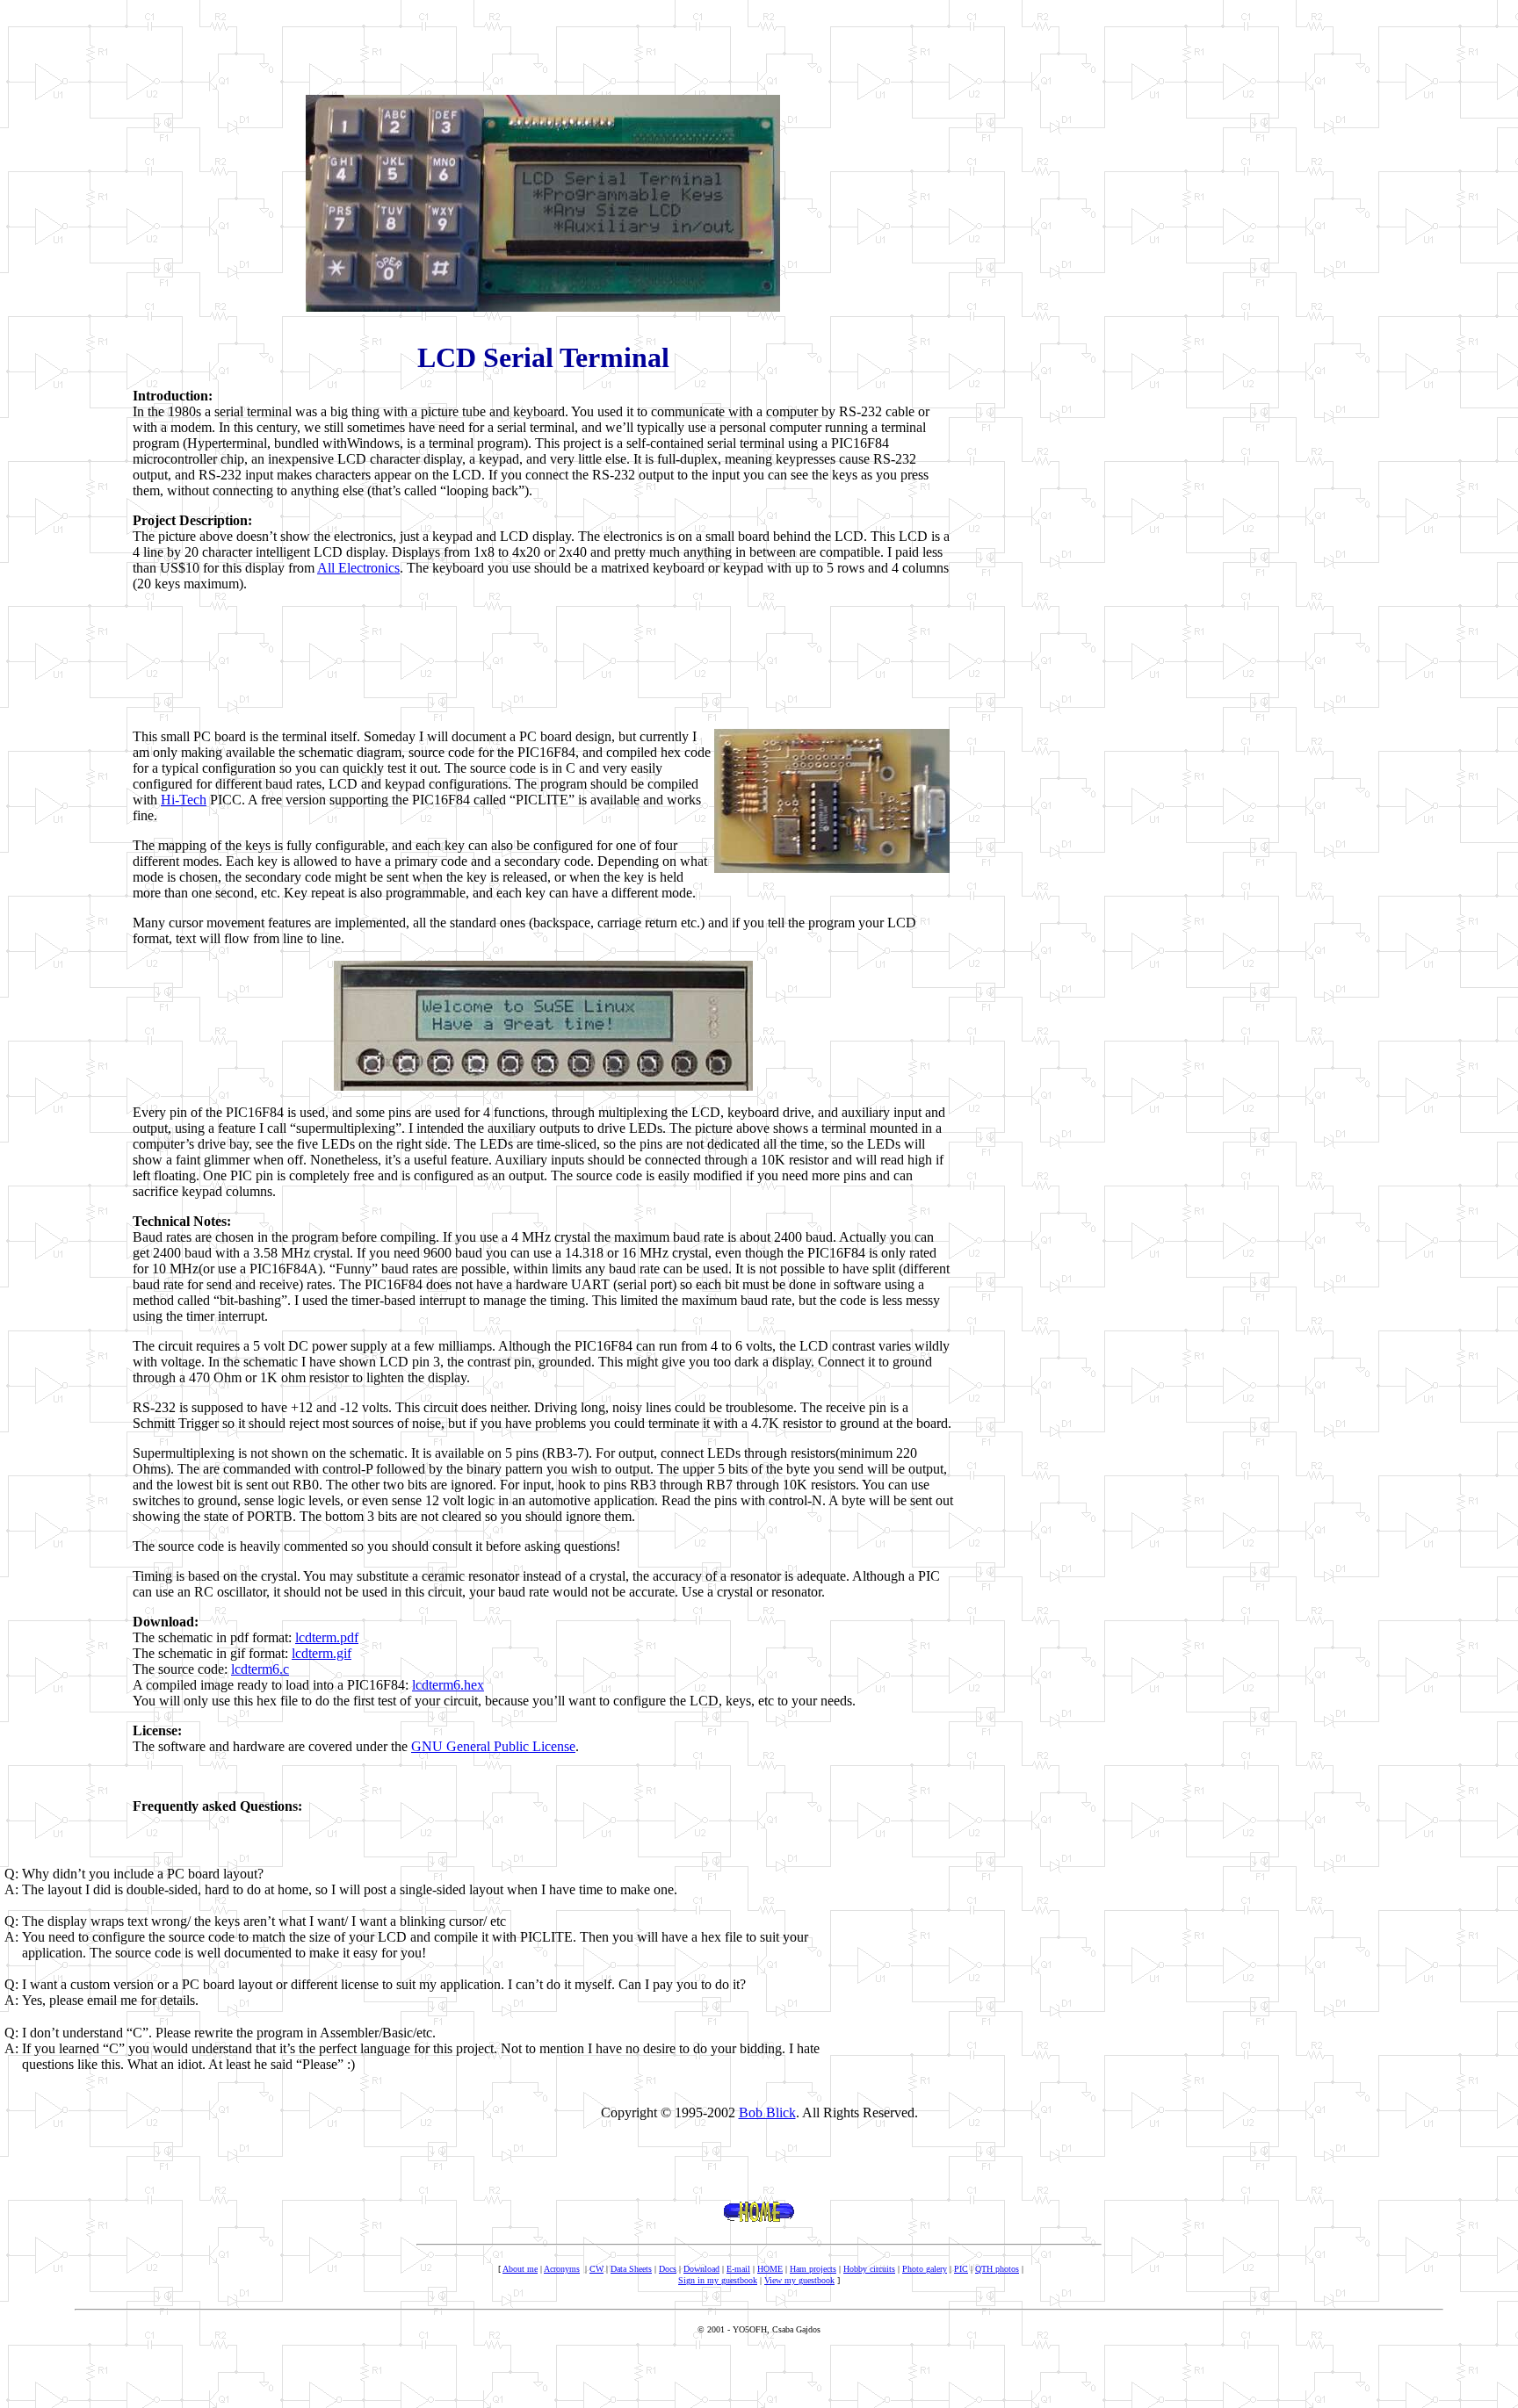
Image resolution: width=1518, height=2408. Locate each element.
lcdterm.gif (322, 1653)
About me (520, 2269)
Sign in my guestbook (718, 2280)
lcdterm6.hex (448, 1685)
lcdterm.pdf (327, 1637)
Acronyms (562, 2269)
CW (596, 2269)
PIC (961, 2269)
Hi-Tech (184, 800)
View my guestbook (799, 2280)
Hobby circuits (869, 2269)
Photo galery (925, 2269)
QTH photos (997, 2269)
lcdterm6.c (260, 1669)
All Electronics (358, 568)
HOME (770, 2269)
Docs (668, 2269)
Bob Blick (767, 2112)
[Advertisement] (543, 47)
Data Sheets (631, 2269)
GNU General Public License (493, 1746)
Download (701, 2269)
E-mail (738, 2269)
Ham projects (813, 2269)
